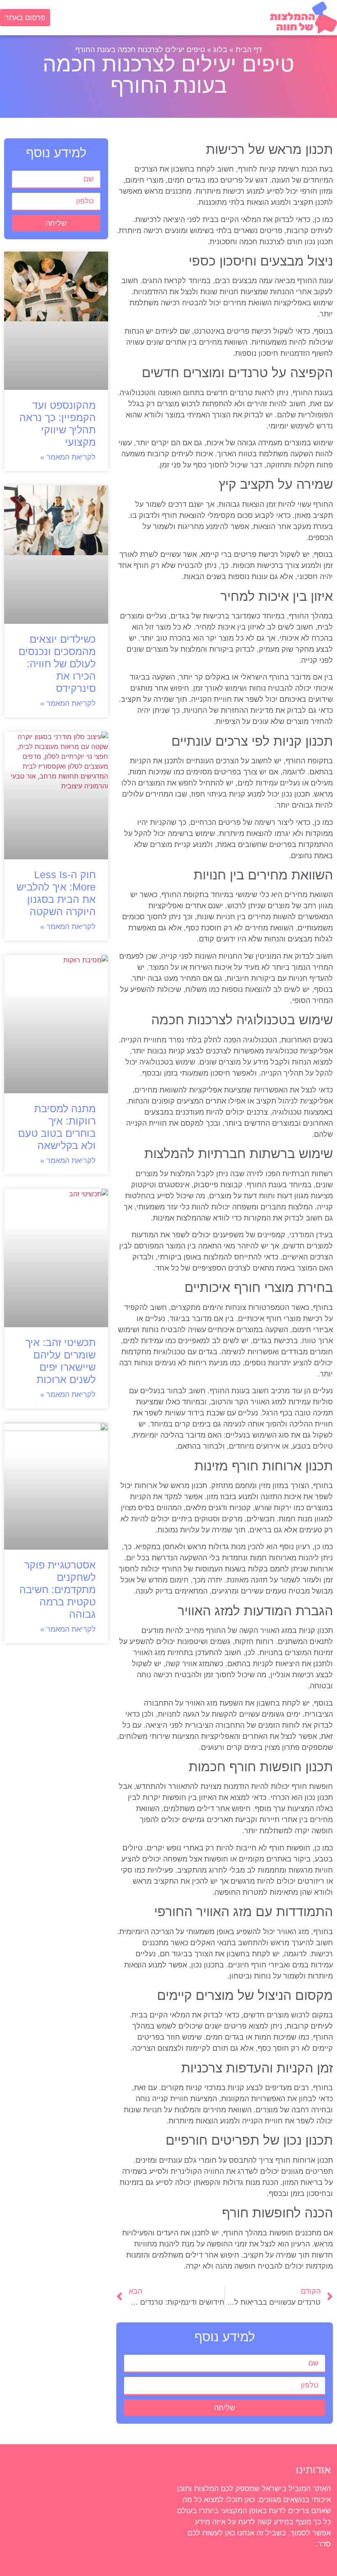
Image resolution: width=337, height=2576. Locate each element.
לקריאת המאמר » (68, 457)
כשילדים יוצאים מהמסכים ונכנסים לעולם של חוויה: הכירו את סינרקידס (57, 664)
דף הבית (249, 50)
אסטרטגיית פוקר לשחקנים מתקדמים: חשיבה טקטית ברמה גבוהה (58, 1589)
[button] (160, 20)
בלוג (220, 50)
